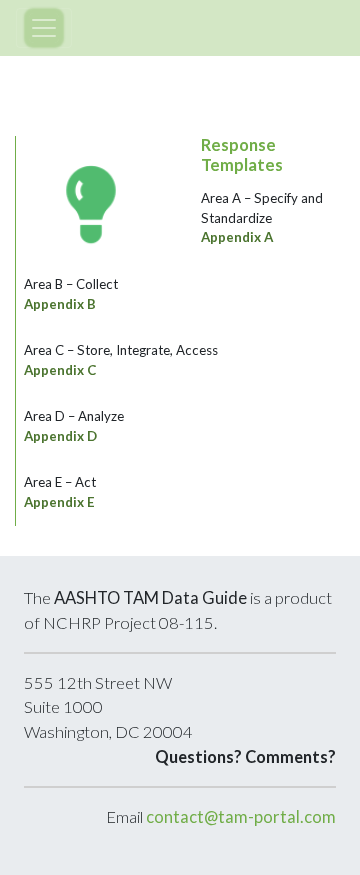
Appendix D (60, 436)
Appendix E (59, 502)
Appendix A (237, 237)
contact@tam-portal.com (241, 817)
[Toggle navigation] (44, 28)
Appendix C (60, 370)
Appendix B (60, 304)
